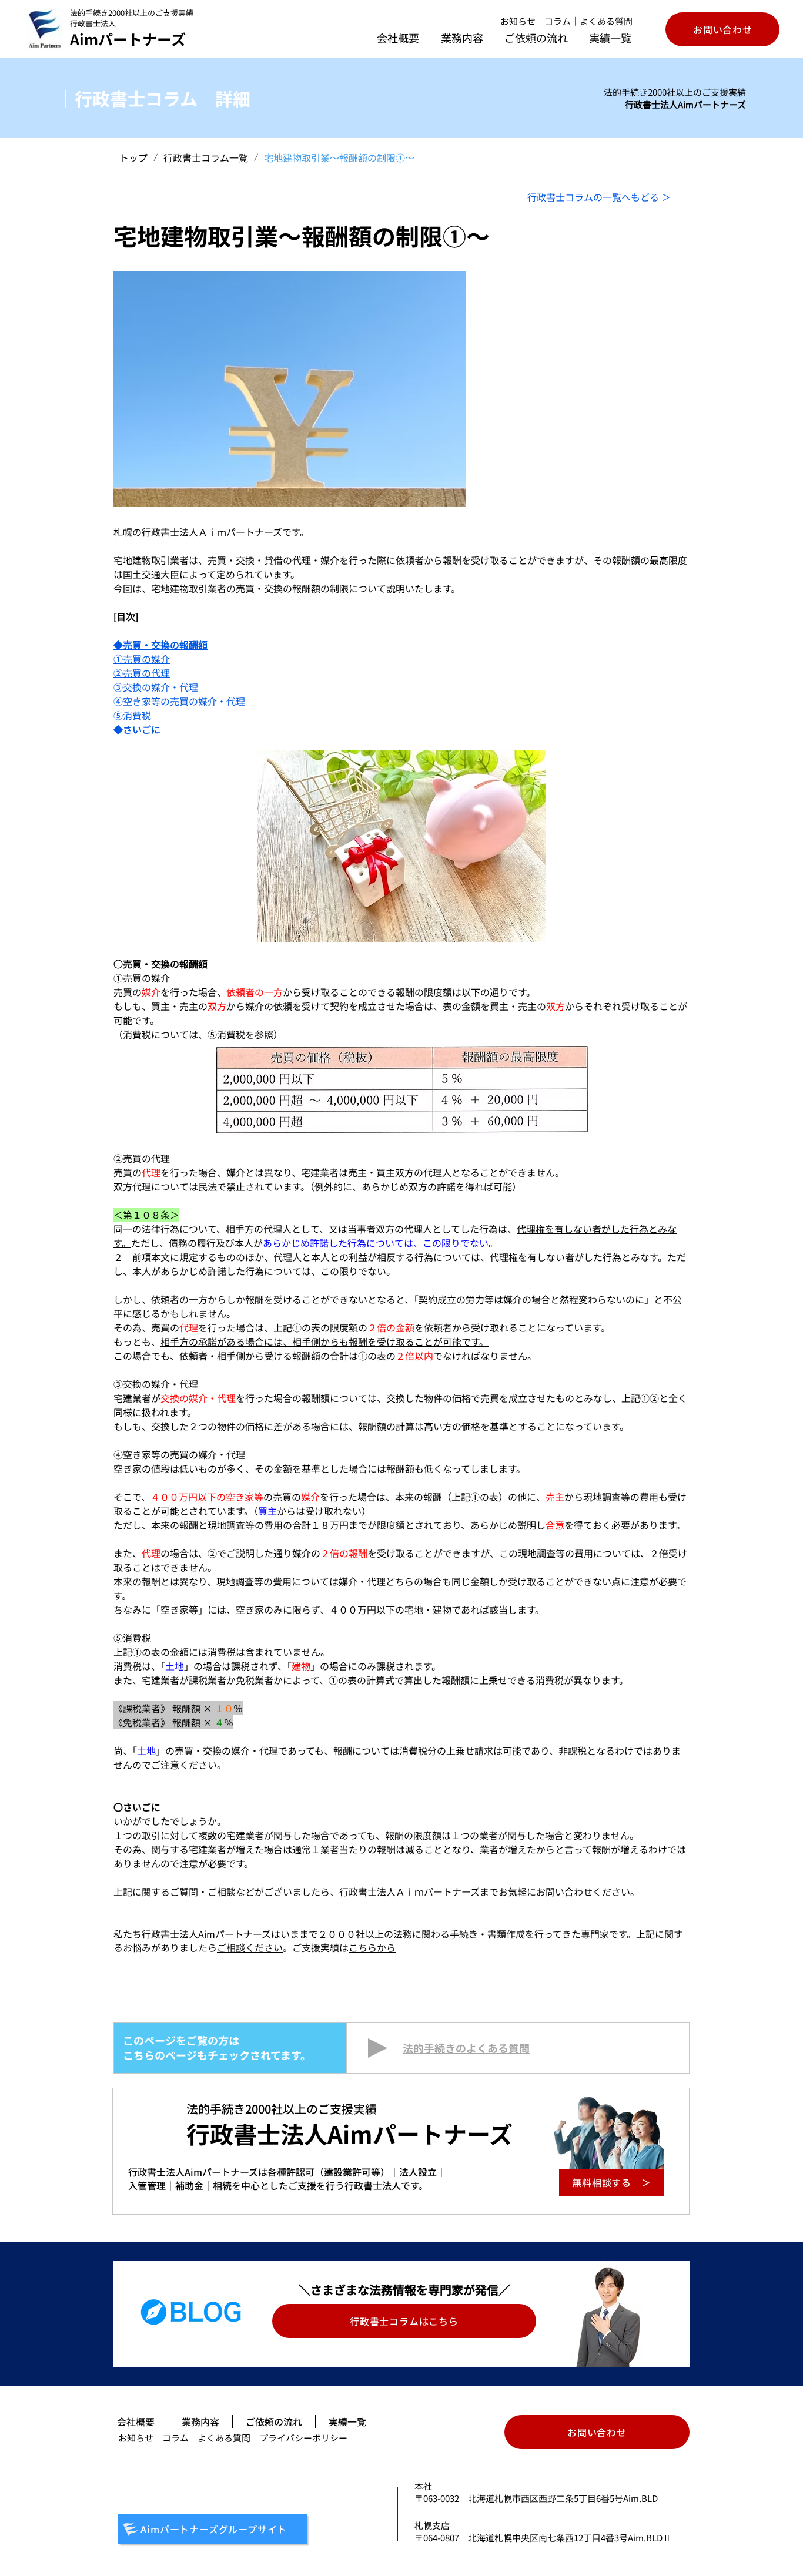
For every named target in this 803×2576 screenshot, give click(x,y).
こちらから (372, 1947)
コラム (558, 21)
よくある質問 (606, 21)
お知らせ (518, 21)
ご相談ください (250, 1947)
